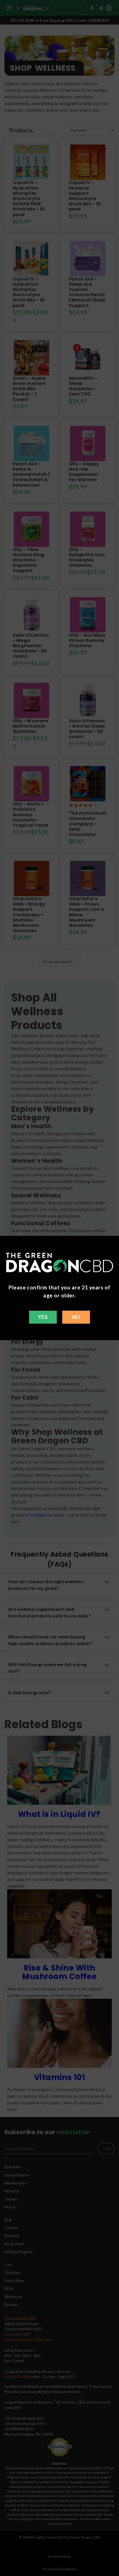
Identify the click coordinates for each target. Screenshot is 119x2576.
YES (43, 1317)
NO (76, 1317)
